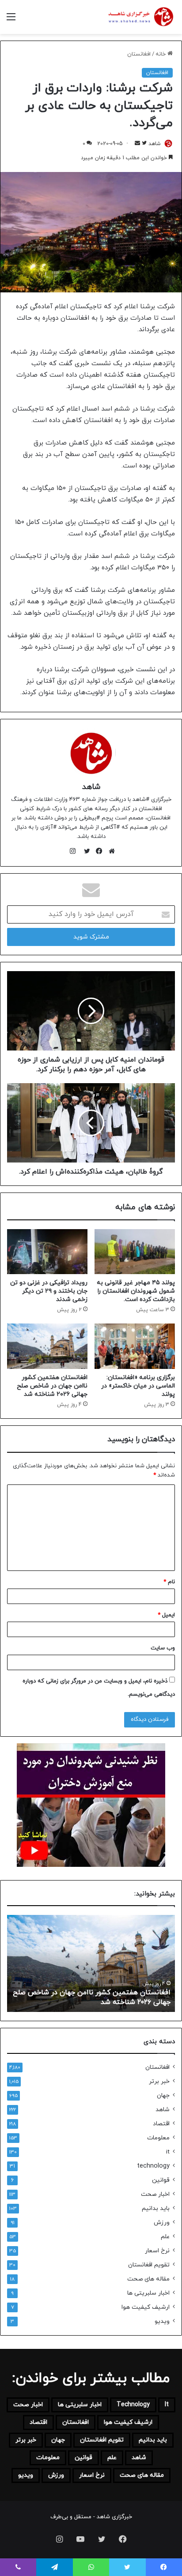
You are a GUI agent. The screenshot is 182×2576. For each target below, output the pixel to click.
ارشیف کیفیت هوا (146, 2307)
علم (165, 2237)
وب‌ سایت (163, 1648)
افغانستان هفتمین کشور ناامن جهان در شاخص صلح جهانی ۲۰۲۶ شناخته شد (52, 1386)
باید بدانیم (156, 2208)
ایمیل (166, 1615)
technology (153, 2166)
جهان (163, 2096)
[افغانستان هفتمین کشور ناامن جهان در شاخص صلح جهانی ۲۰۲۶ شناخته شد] (47, 1346)
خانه (161, 54)
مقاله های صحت (148, 2279)
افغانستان (139, 54)
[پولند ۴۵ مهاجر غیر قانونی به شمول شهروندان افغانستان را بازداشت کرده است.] (135, 1252)
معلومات (158, 2138)
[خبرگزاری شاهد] (140, 17)
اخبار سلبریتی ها (148, 2293)
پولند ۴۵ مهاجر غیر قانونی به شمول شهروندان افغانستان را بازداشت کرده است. (136, 1291)
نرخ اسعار (157, 2251)
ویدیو (162, 2321)
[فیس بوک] (97, 851)
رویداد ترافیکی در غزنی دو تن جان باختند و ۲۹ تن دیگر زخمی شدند (49, 1291)
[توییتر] (85, 851)
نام (169, 1582)
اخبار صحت (155, 2194)
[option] (91, 1963)
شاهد (155, 144)
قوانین (161, 2180)
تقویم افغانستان (149, 2265)
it (168, 2152)
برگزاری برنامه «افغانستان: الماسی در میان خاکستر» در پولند (138, 1386)
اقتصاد (161, 2124)
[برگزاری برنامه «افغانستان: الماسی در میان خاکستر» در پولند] (135, 1346)
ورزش (162, 2223)
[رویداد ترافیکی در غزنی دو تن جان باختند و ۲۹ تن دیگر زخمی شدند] (47, 1252)
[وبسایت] (110, 851)
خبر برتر (159, 2081)
